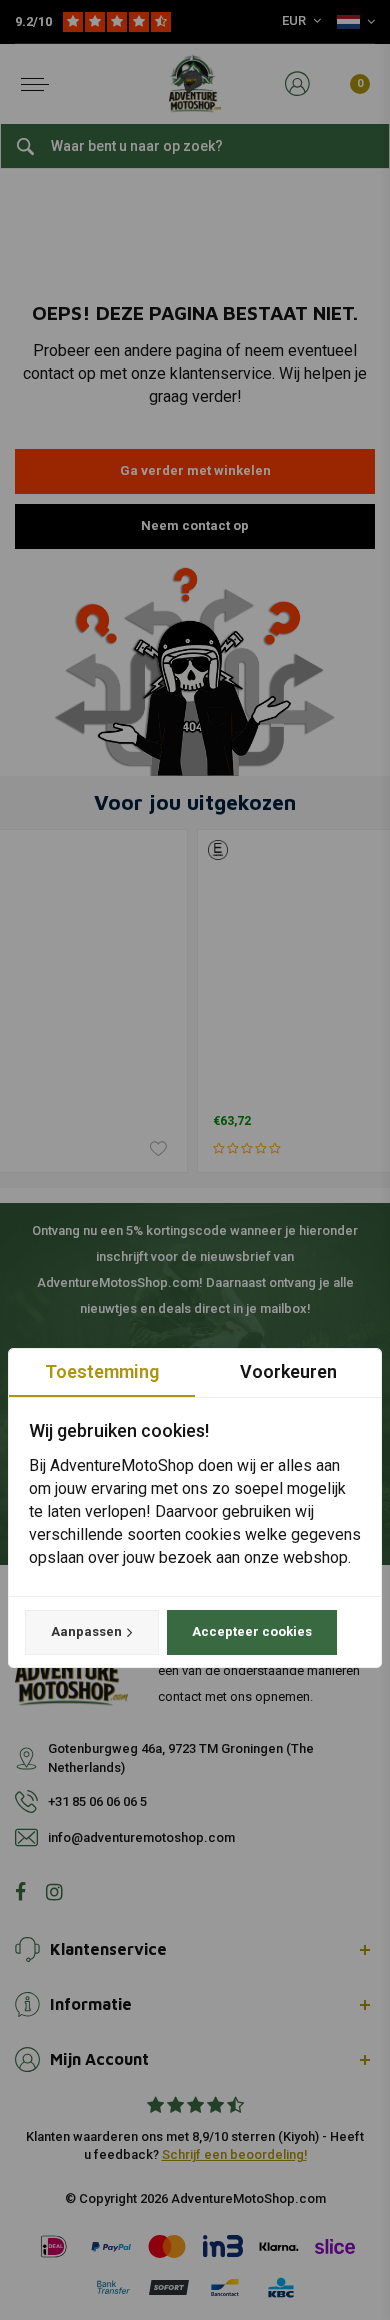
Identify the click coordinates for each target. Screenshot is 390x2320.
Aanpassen (86, 1631)
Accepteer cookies (252, 1631)
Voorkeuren (288, 1371)
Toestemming (102, 1371)
